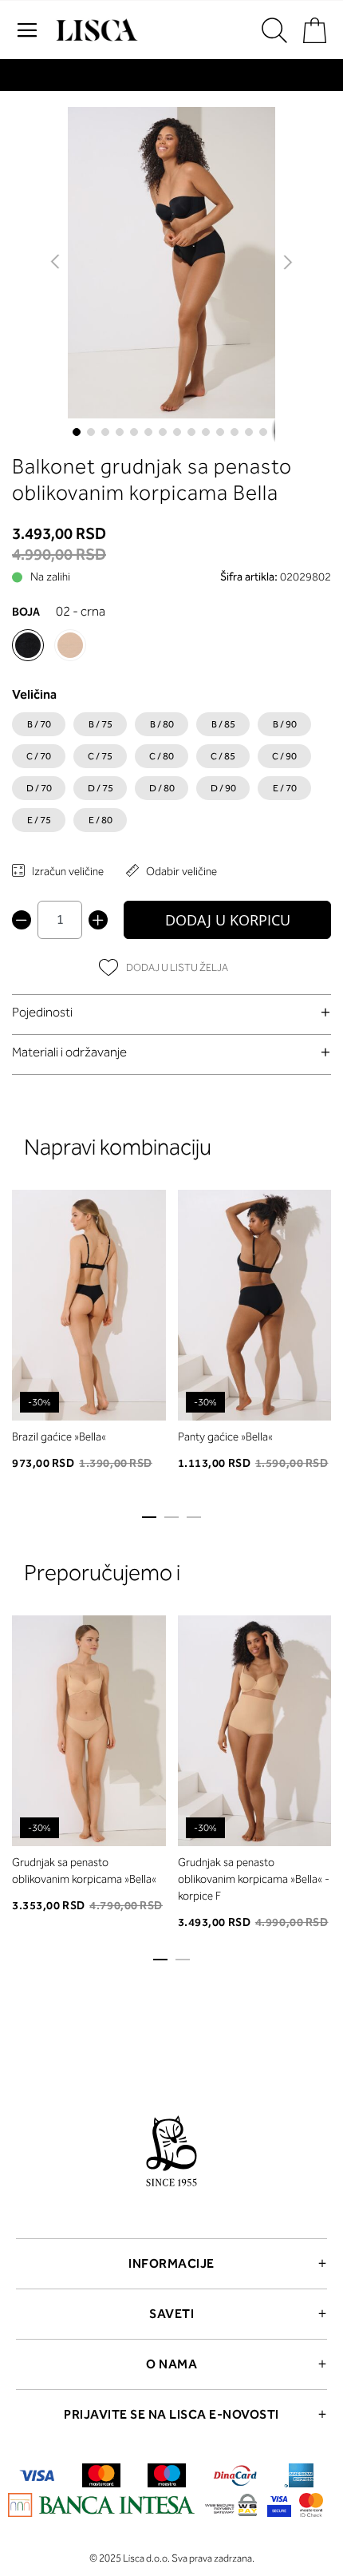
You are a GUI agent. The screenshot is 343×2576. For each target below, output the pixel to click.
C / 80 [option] (162, 756)
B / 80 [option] (162, 724)
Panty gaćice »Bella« (225, 1437)
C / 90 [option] (284, 756)
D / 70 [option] (39, 788)
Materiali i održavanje (69, 1052)
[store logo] (95, 30)
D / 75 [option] (101, 788)
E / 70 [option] (285, 788)
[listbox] (171, 776)
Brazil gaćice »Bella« (59, 1437)
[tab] (171, 1012)
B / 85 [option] (223, 724)
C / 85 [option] (223, 756)
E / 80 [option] (101, 820)
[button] (56, 263)
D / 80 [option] (162, 788)
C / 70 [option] (39, 756)
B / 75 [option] (101, 724)
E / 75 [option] (39, 820)
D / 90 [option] (223, 788)
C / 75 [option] (100, 756)
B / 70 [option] (39, 724)
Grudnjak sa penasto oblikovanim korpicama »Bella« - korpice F (254, 1879)
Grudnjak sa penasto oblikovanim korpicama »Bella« (84, 1871)
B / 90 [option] (285, 724)
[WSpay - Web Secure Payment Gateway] (231, 2508)
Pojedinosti (42, 1012)
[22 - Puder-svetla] (70, 645)
